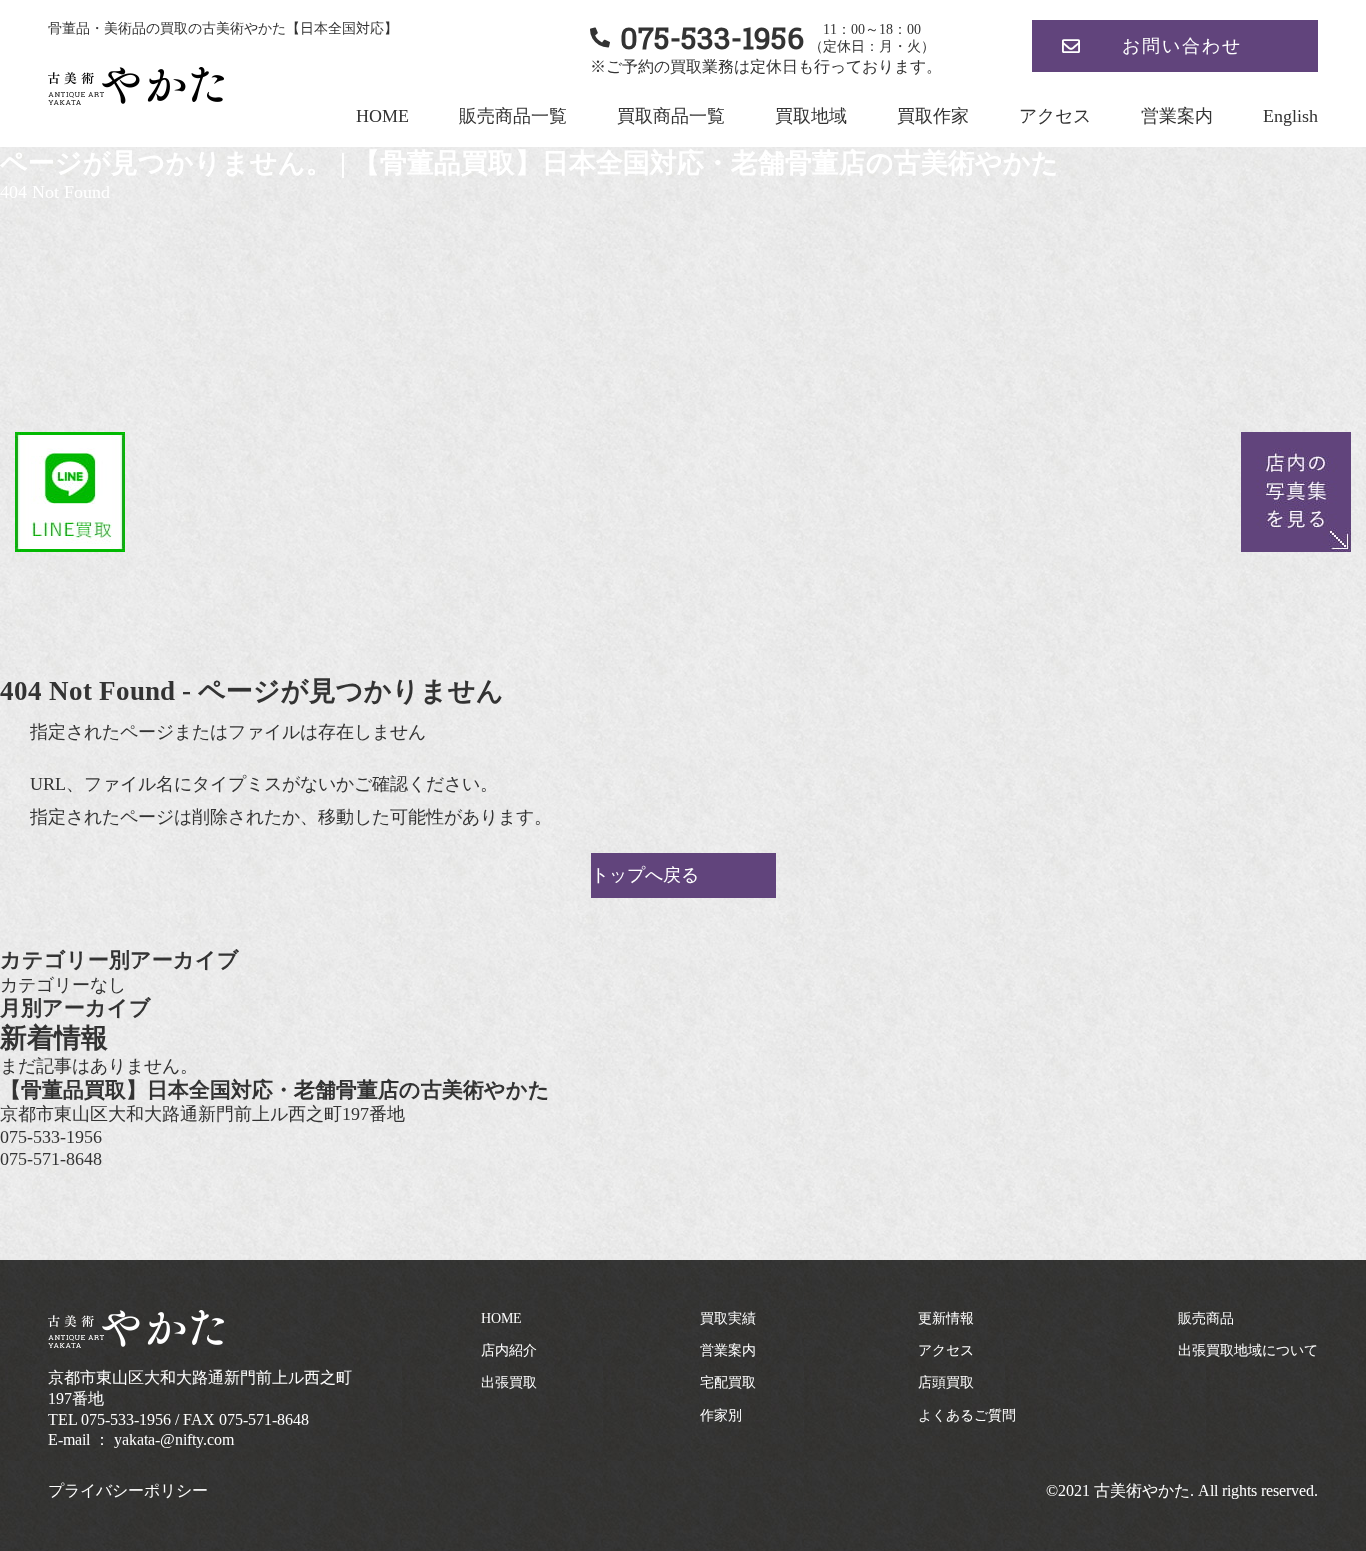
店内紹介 (509, 1350)
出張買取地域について (1248, 1350)
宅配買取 (728, 1382)
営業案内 (1177, 116)
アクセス (1055, 116)
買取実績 (728, 1318)
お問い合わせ (1182, 46)
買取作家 (933, 116)
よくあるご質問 (967, 1415)
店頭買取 (946, 1382)
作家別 (721, 1415)
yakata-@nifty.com (174, 1439)
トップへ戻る (645, 875)
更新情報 (946, 1318)
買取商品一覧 (671, 116)
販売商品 (1206, 1318)
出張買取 (509, 1382)
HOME (382, 116)
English (1290, 116)
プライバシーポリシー (128, 1490)
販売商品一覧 (513, 116)
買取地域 (811, 116)
